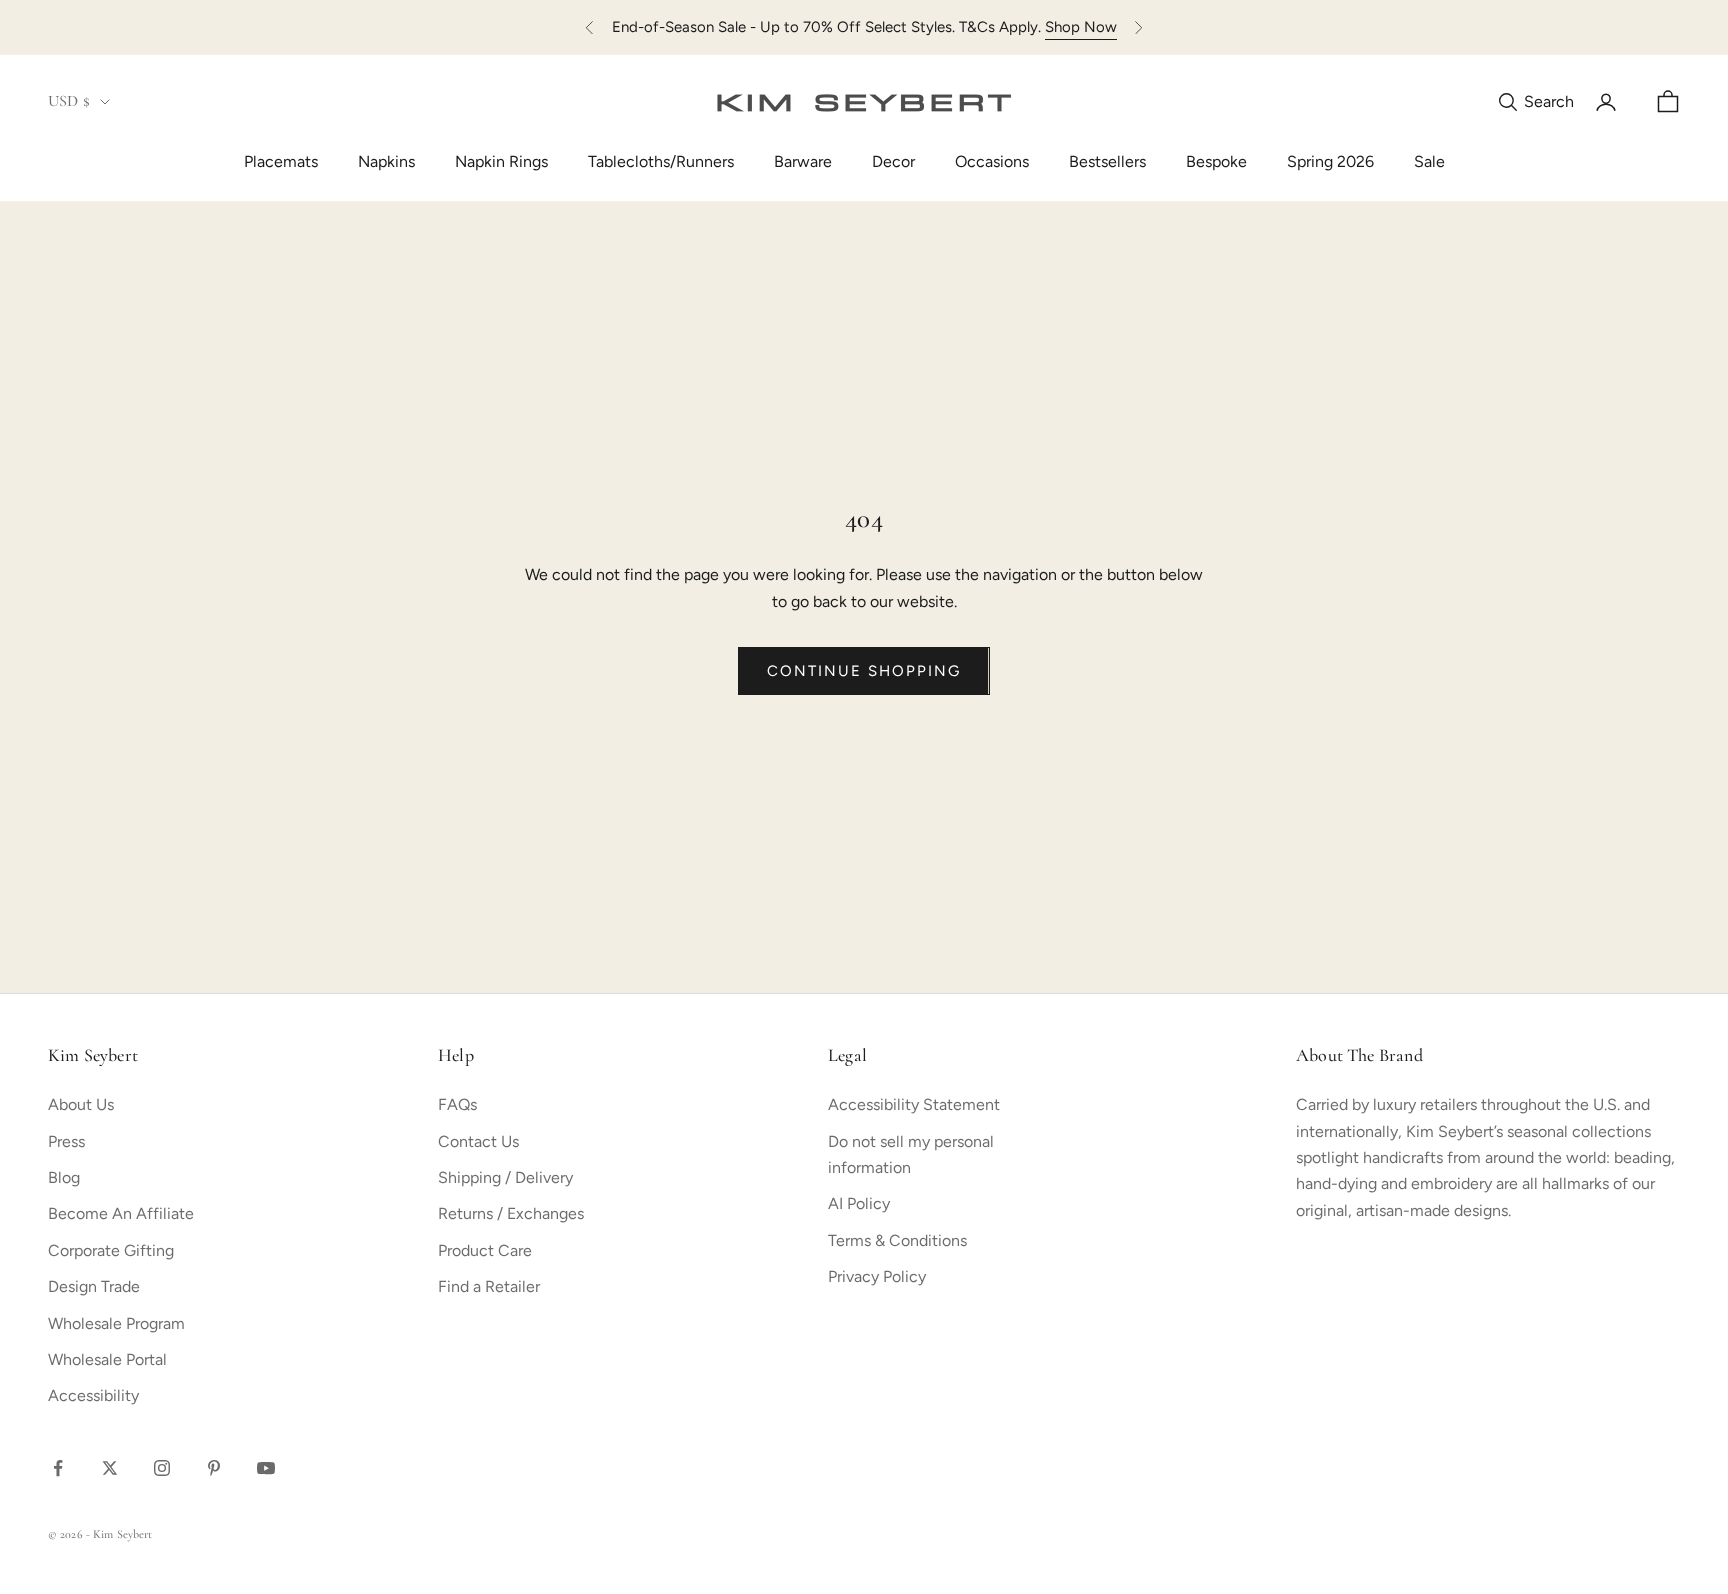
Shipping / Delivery (505, 1177)
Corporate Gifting (111, 1250)
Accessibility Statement (914, 1104)
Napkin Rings (501, 161)
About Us (81, 1104)
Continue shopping (863, 671)
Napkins (386, 161)
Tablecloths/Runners (661, 161)
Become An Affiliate (121, 1213)
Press (66, 1141)
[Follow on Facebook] (58, 1468)
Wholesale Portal (107, 1359)
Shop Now (1081, 27)
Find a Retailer (489, 1286)
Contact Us (478, 1141)
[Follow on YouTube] (266, 1468)
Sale (1429, 161)
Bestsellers (1107, 161)
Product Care (485, 1250)
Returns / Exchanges (511, 1213)
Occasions (992, 161)
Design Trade (94, 1286)
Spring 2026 (1330, 161)
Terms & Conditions (897, 1240)
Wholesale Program (116, 1323)
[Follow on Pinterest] (214, 1468)
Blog (64, 1177)
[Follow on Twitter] (110, 1468)
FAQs (457, 1104)
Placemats (281, 161)
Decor (893, 161)
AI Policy (859, 1203)
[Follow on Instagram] (162, 1468)
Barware (803, 161)
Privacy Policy (877, 1276)
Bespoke (1216, 161)
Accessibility (93, 1395)
